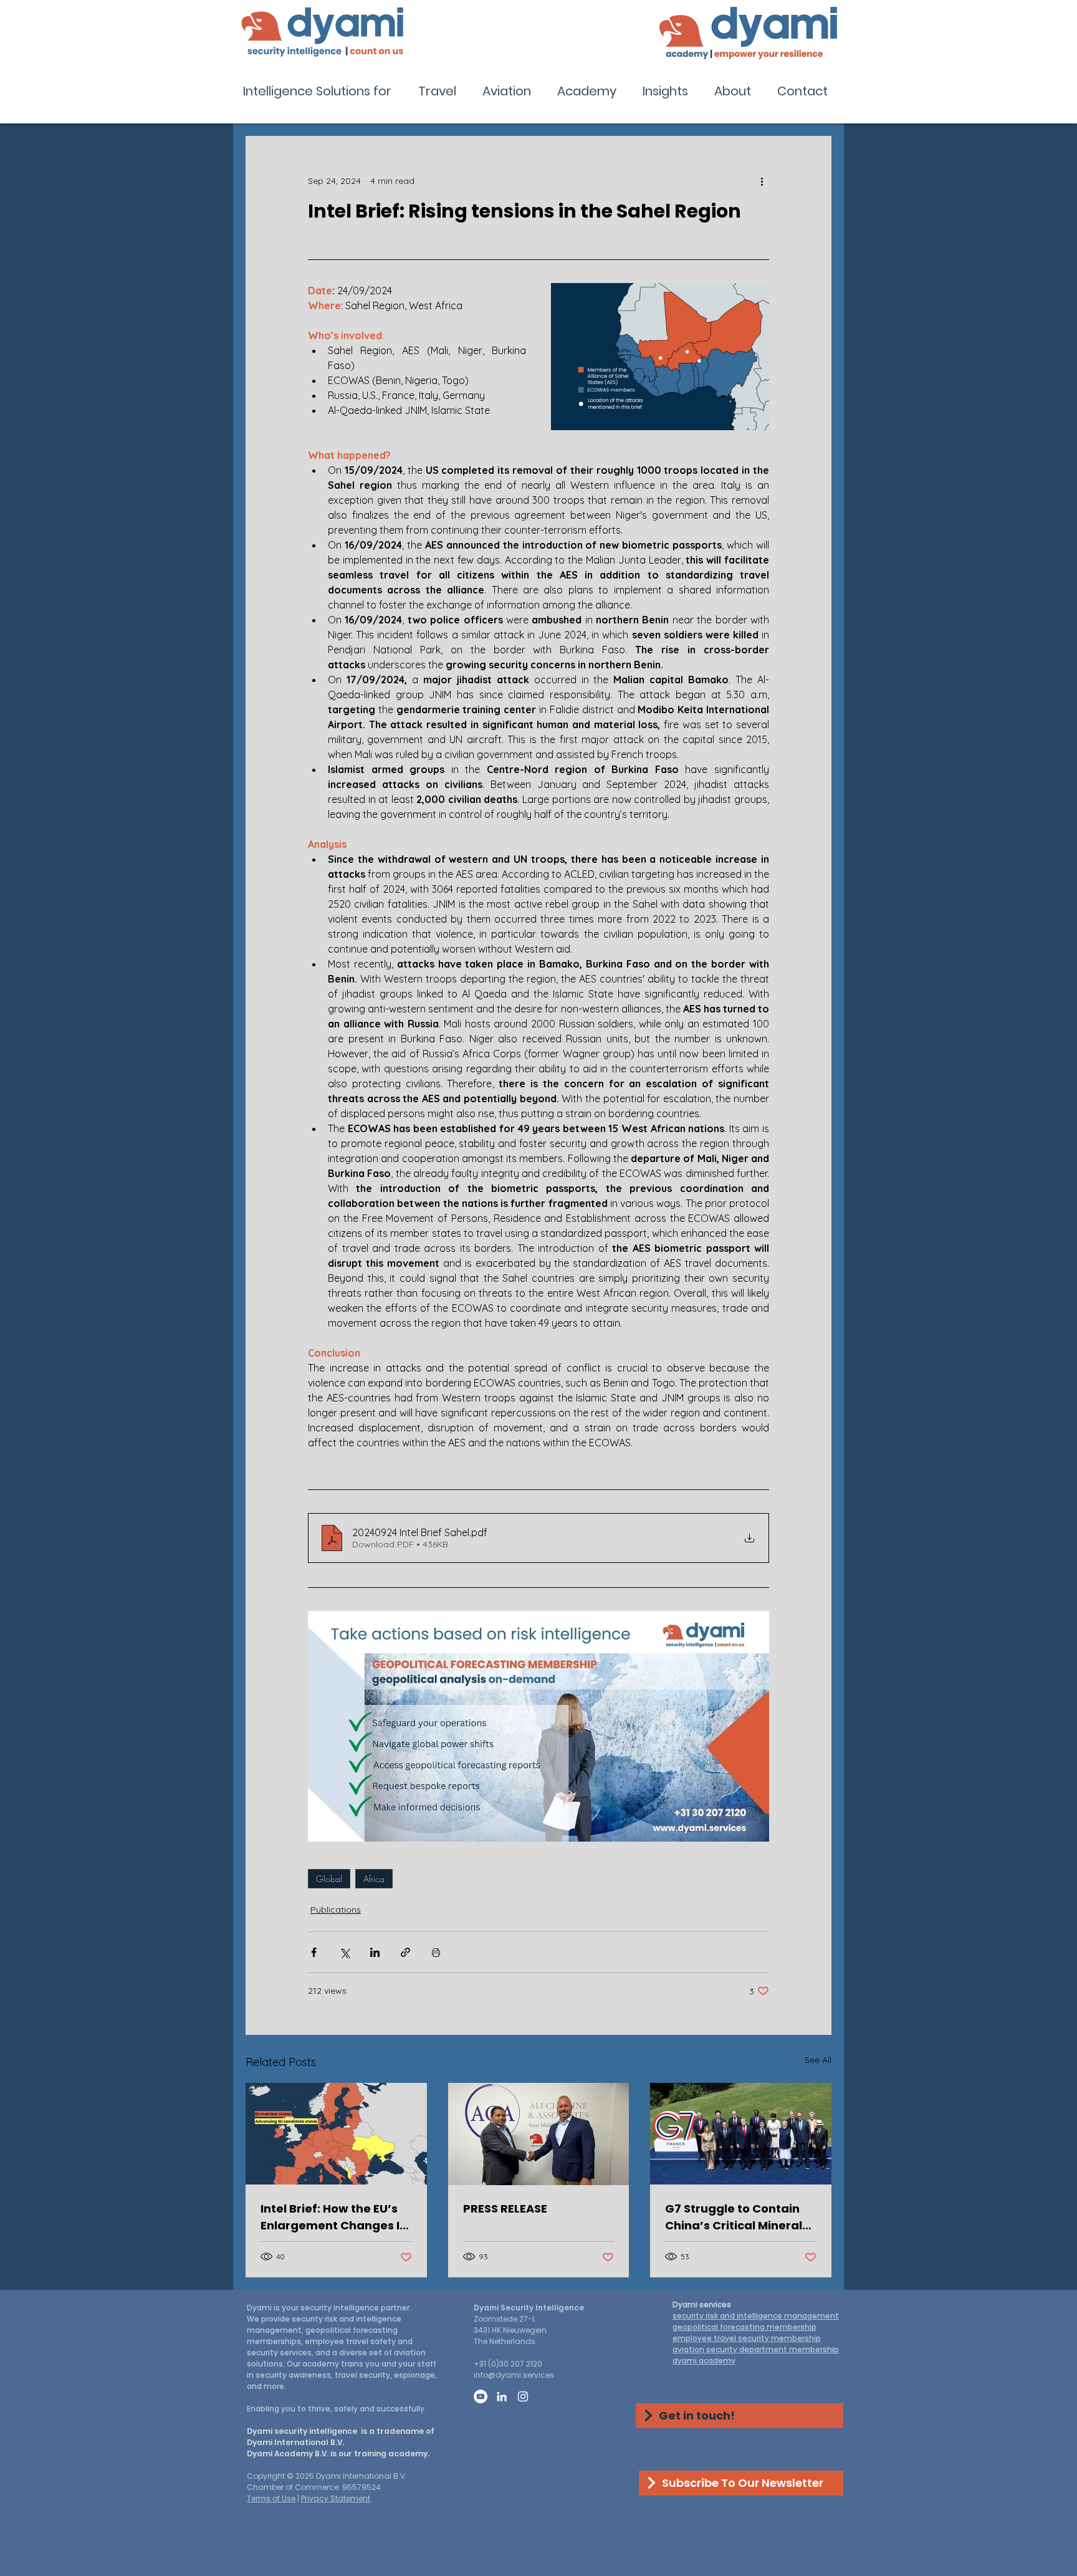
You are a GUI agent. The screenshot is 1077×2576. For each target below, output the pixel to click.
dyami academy (704, 2361)
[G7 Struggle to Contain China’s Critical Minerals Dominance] (741, 2134)
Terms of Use (271, 2498)
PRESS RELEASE (505, 2208)
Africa (374, 1879)
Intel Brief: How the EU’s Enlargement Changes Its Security (336, 2217)
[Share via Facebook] (314, 1952)
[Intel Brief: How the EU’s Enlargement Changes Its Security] (336, 2134)
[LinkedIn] (502, 2396)
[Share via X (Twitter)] (344, 1952)
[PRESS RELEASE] (539, 2134)
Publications (336, 1910)
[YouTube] (481, 2396)
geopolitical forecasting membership (744, 2327)
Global (329, 1879)
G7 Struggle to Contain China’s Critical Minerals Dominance (737, 2217)
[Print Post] (436, 1952)
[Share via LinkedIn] (375, 1952)
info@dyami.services (514, 2375)
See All (818, 2060)
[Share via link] (405, 1952)
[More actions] (762, 181)
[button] (321, 91)
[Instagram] (523, 2396)
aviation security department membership (756, 2349)
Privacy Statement (336, 2498)
